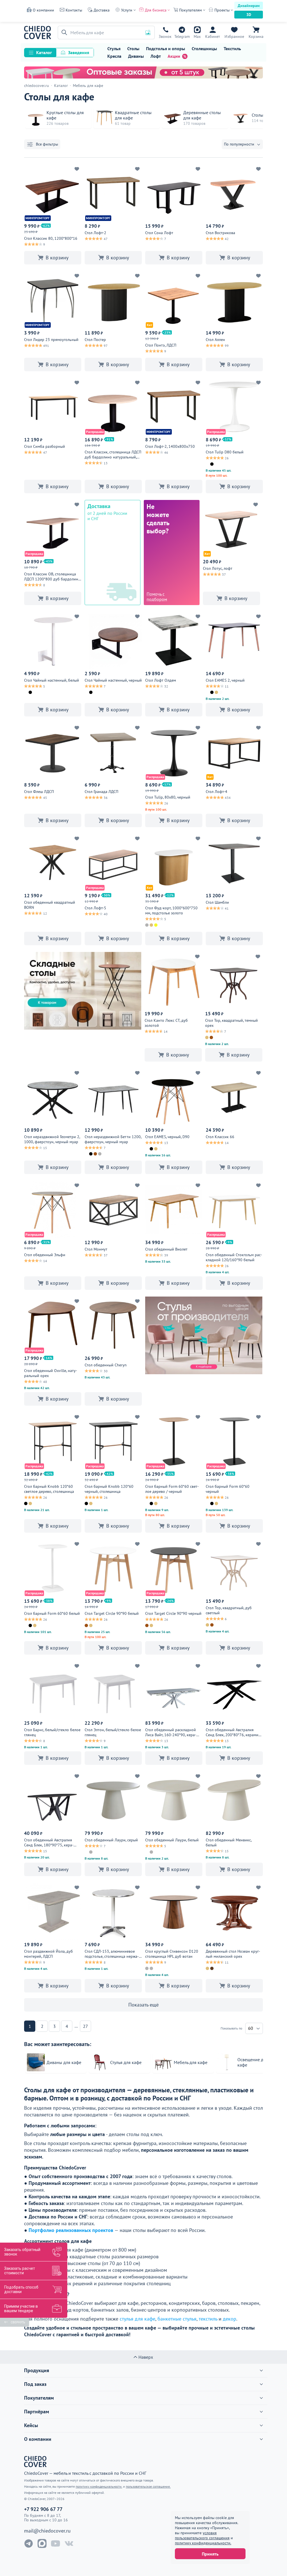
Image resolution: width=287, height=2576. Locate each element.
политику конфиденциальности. (203, 2543)
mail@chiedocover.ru (47, 2531)
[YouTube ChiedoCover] (55, 2543)
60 (251, 2028)
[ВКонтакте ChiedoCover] (69, 2543)
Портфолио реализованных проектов (71, 2230)
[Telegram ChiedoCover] (29, 2543)
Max (197, 36)
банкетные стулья (177, 2319)
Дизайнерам (249, 6)
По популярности (239, 144)
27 (85, 2026)
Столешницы (204, 49)
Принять (210, 2554)
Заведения (79, 52)
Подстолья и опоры (166, 49)
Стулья (114, 49)
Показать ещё (143, 2005)
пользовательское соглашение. (148, 2486)
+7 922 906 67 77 (165, 36)
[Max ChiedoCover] (42, 2543)
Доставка (102, 10)
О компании (43, 10)
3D (249, 15)
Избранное (234, 36)
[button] (63, 33)
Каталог (44, 52)
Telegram (182, 36)
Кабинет (213, 36)
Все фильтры (47, 144)
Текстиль (232, 49)
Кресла (114, 56)
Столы (133, 49)
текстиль (208, 2319)
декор (230, 2319)
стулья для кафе (137, 2319)
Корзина (256, 36)
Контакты (74, 10)
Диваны (136, 56)
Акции (174, 56)
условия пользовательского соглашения (202, 2535)
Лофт (156, 56)
